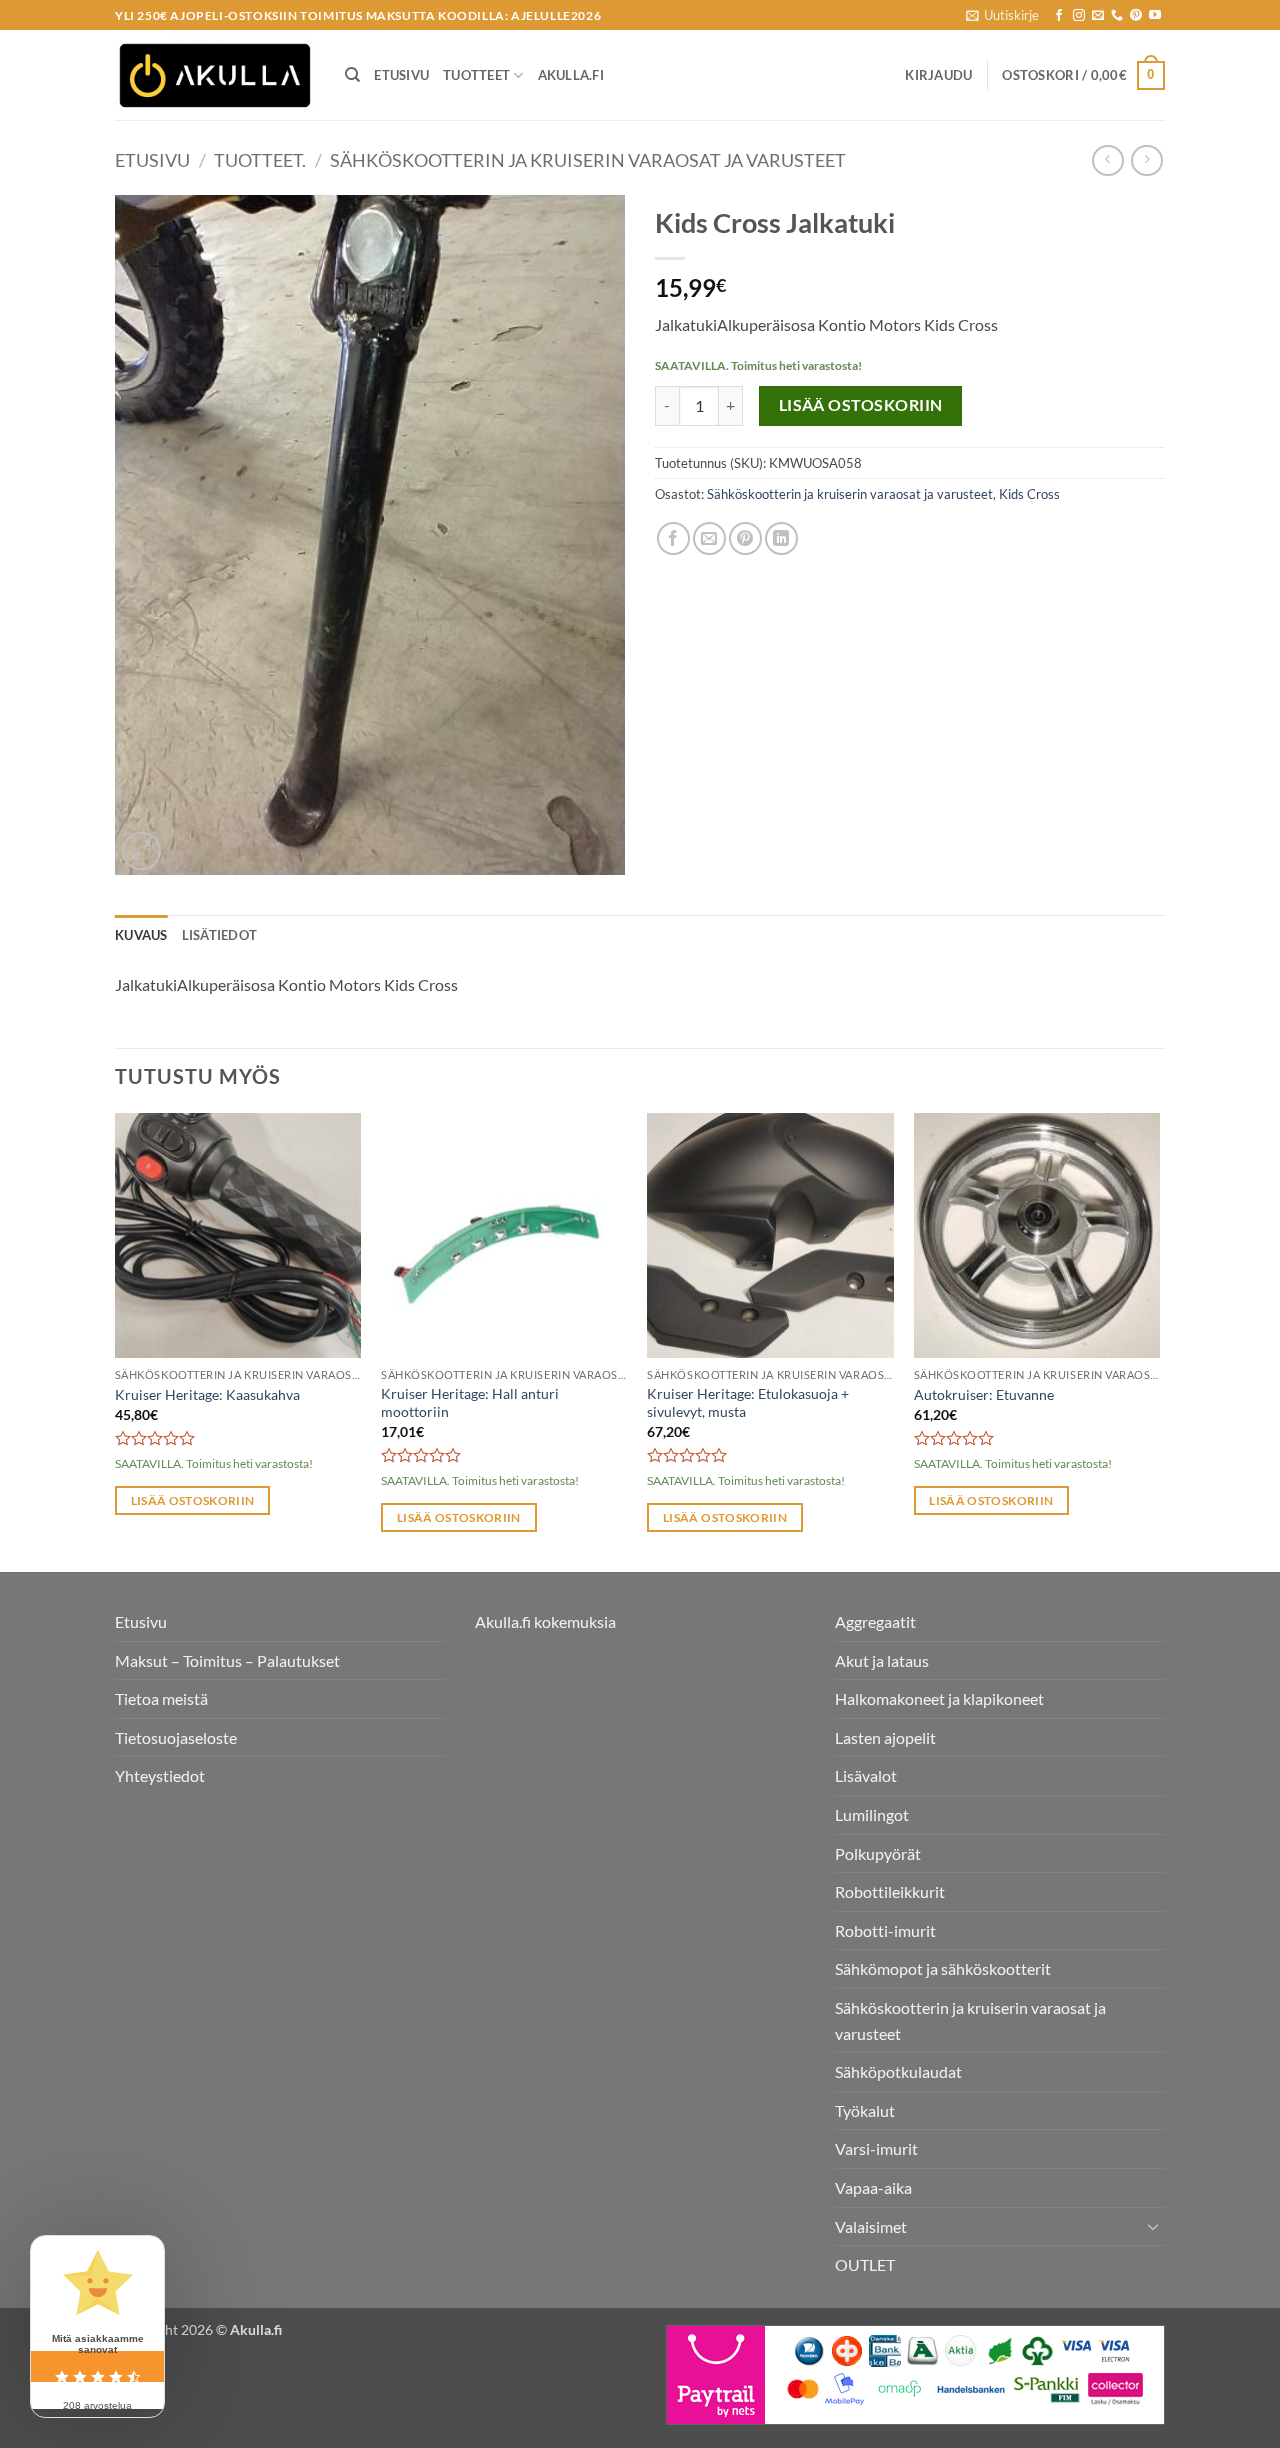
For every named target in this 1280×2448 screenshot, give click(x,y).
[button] (1002, 15)
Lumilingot (872, 1814)
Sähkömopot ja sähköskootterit (943, 1968)
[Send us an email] (1098, 16)
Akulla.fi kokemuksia (545, 1621)
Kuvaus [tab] (141, 935)
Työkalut (865, 2110)
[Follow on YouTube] (1155, 16)
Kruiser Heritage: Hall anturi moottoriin (470, 1403)
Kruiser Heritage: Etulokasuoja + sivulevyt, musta (748, 1403)
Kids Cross (1029, 494)
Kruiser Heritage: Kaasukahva (207, 1394)
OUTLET (865, 2264)
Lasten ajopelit (885, 1737)
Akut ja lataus (882, 1660)
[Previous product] (1146, 160)
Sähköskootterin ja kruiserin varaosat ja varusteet (588, 160)
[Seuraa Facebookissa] (1059, 16)
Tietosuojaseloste (176, 1737)
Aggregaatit (875, 1621)
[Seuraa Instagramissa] (1079, 16)
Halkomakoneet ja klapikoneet (939, 1698)
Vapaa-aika (873, 2187)
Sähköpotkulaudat (898, 2071)
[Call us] (1117, 16)
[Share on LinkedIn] (781, 538)
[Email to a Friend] (709, 538)
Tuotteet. (260, 160)
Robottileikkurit (890, 1891)
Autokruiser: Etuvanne (984, 1394)
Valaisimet (871, 2226)
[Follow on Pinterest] (1136, 16)
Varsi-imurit (876, 2148)
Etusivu (401, 75)
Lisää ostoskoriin (861, 405)
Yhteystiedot (160, 1775)
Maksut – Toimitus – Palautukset (227, 1660)
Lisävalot (866, 1775)
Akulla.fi (571, 75)
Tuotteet (476, 75)
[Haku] (352, 75)
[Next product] (1107, 160)
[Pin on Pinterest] (745, 538)
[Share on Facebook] (673, 538)
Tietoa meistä (161, 1698)
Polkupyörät (878, 1853)
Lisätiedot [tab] (220, 935)
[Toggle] (1153, 2226)
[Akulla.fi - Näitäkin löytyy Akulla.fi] (215, 75)
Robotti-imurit (885, 1930)
